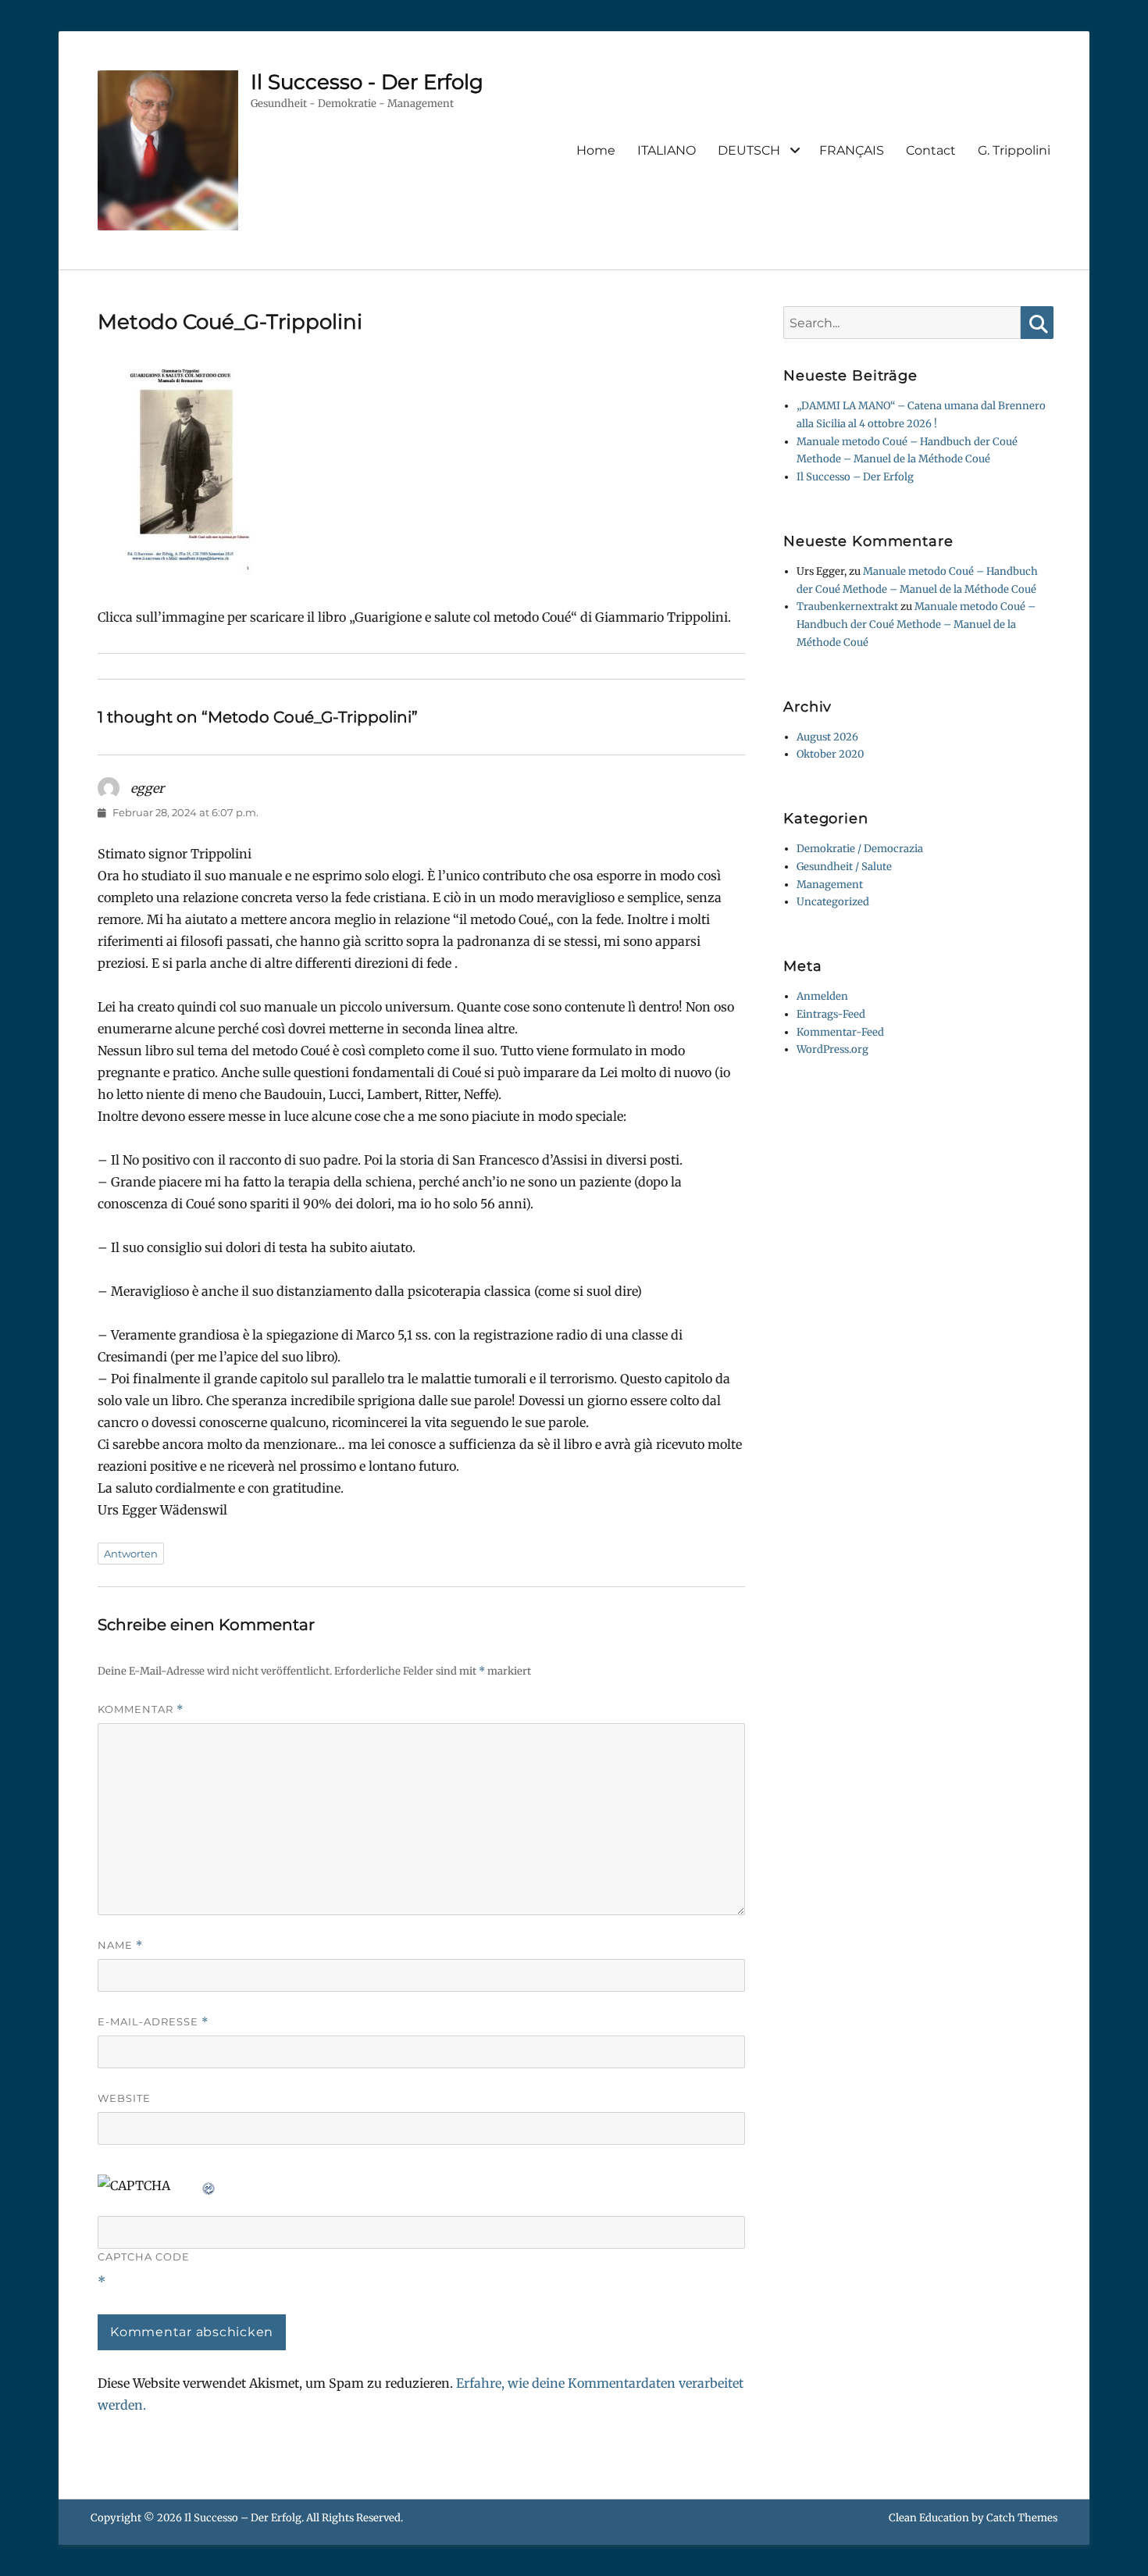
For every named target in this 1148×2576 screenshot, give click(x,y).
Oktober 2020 (830, 754)
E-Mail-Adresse (153, 2022)
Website (124, 2098)
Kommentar (141, 1709)
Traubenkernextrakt (847, 607)
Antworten (131, 1554)
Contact (931, 150)
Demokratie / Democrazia (860, 849)
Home (596, 150)
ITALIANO (667, 150)
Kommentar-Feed (840, 1032)
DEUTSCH (749, 150)
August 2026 (827, 737)
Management (830, 885)
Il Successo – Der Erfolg (855, 477)
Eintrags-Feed (831, 1014)
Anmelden (822, 996)
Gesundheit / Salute (844, 867)
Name (120, 1945)
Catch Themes (1022, 2518)
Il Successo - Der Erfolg (367, 82)
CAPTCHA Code (144, 2257)
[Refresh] (209, 2185)
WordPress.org (832, 1049)
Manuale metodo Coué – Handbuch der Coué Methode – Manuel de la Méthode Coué (916, 624)
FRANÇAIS (852, 150)
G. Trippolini (1014, 150)
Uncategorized (833, 902)
